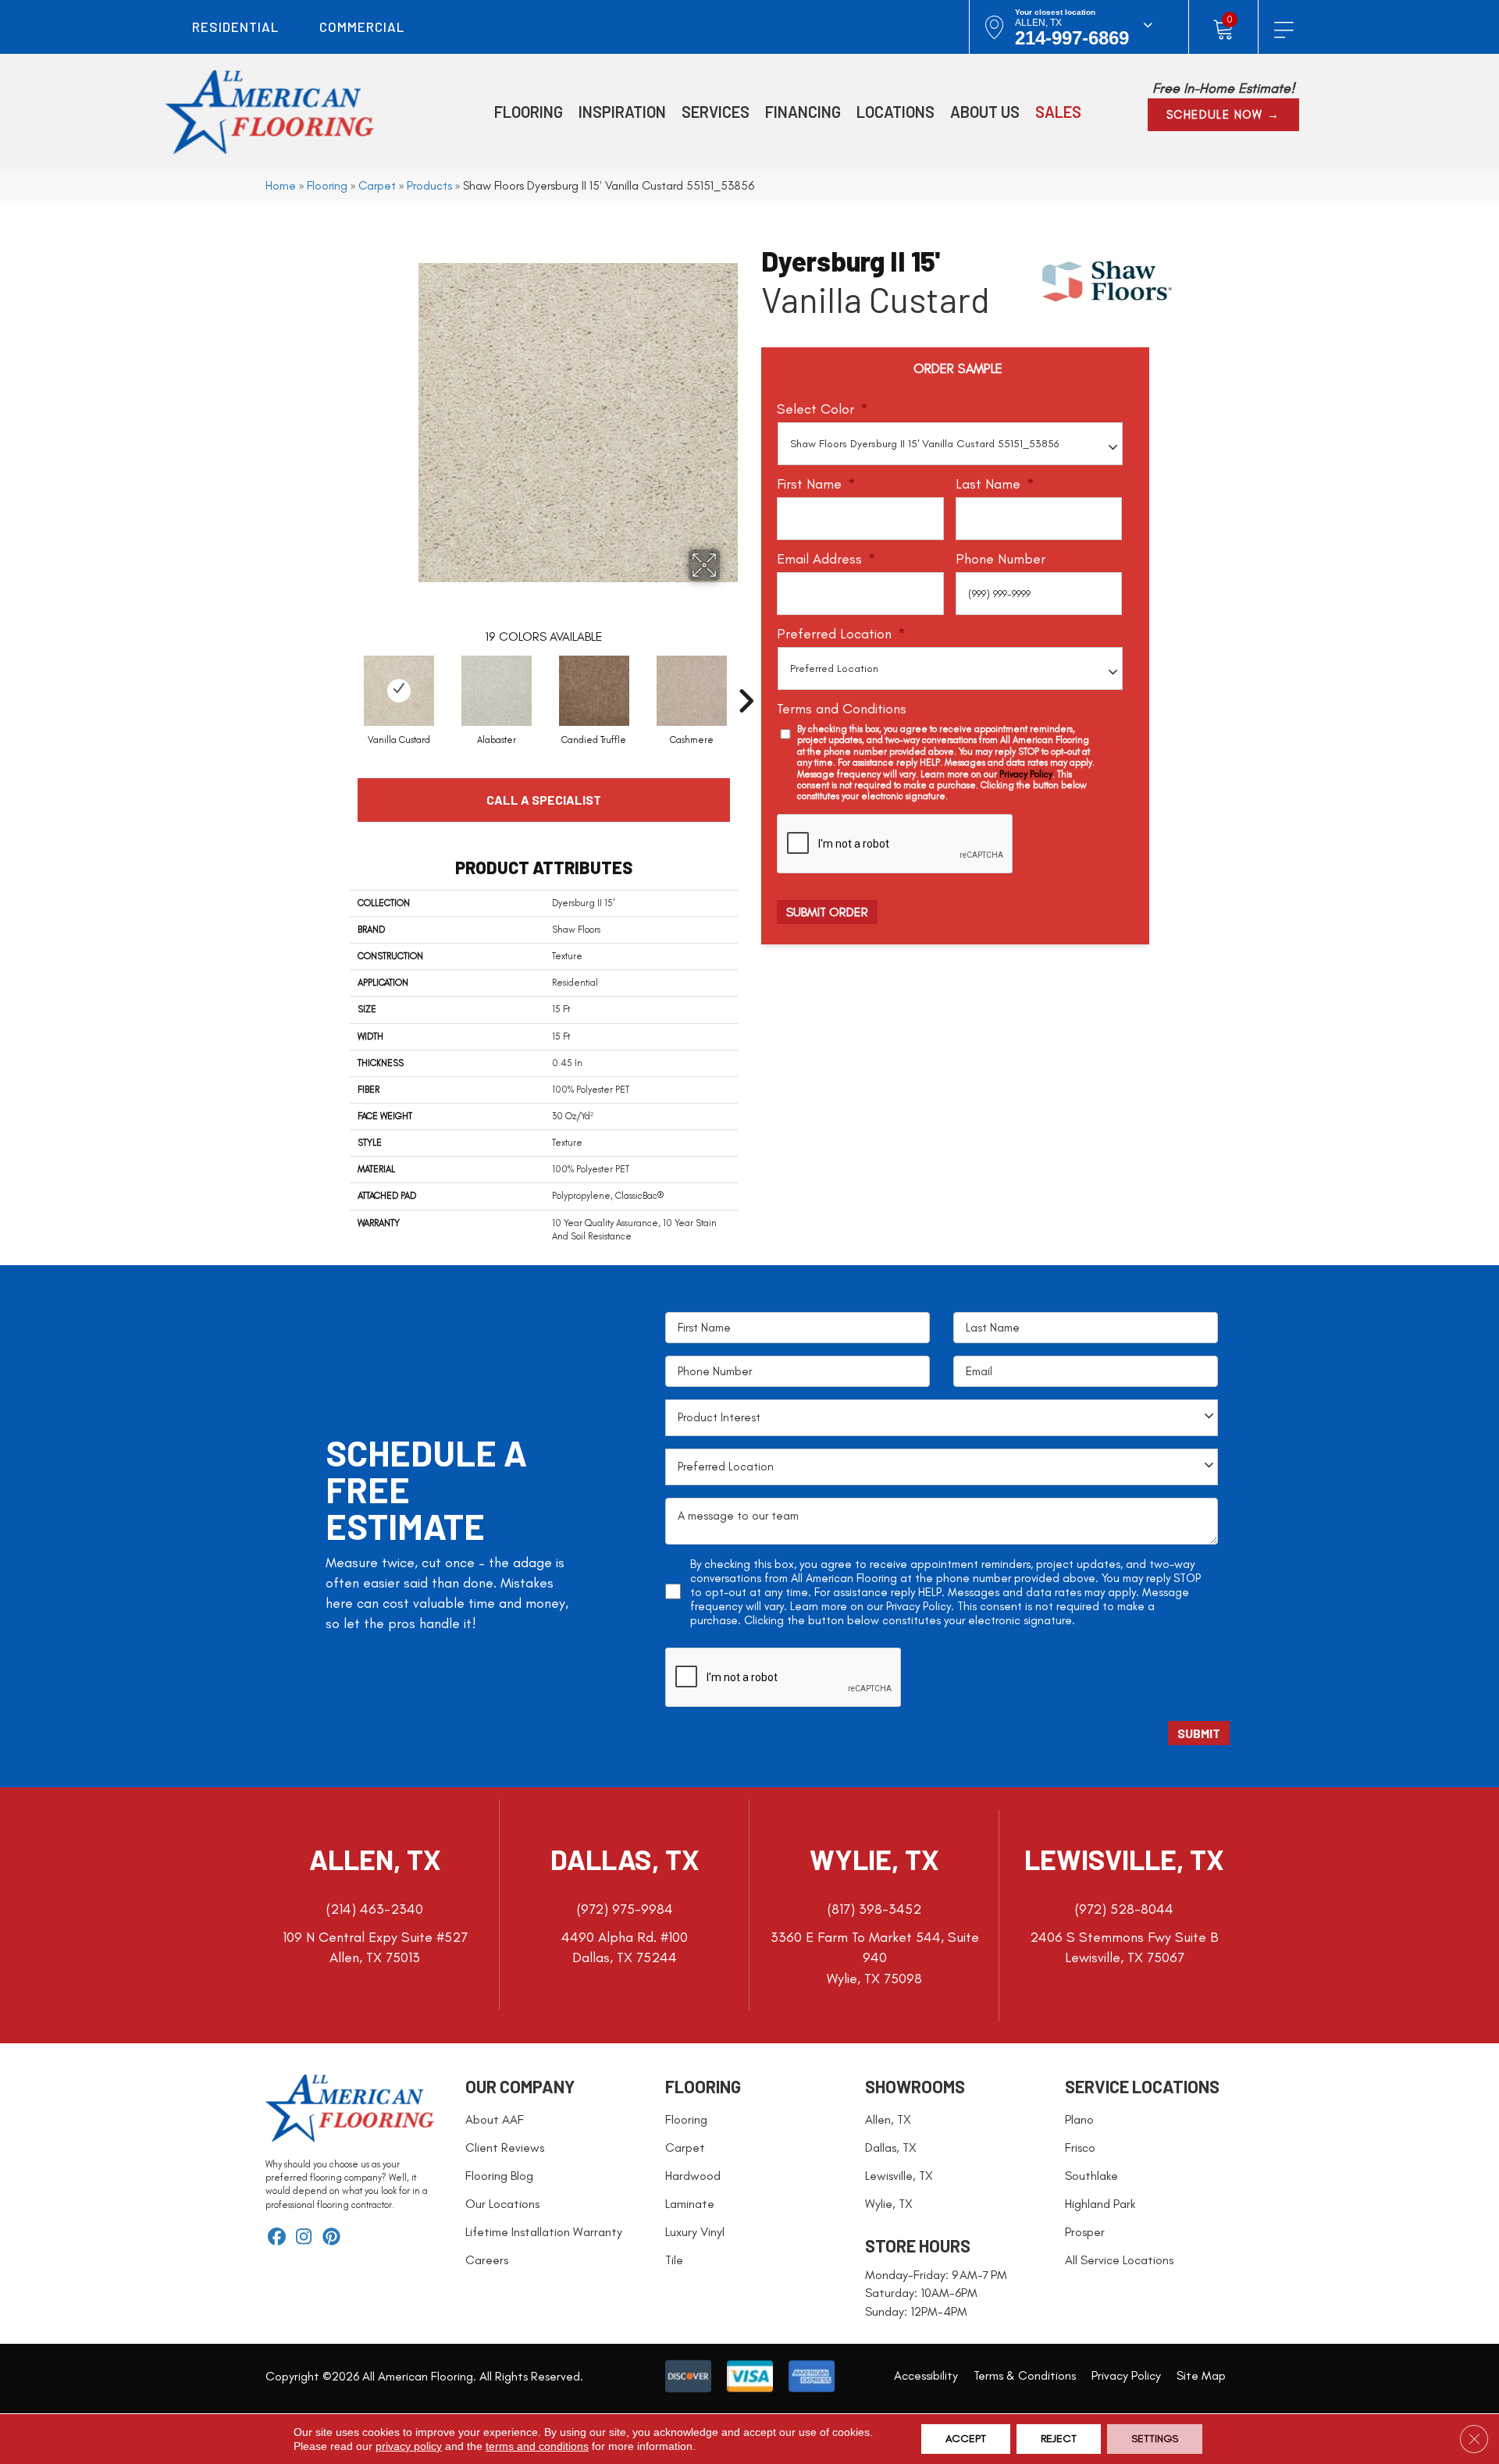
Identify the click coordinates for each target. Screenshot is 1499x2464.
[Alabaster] (497, 691)
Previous (342, 677)
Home (281, 185)
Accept (966, 2439)
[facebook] (277, 2238)
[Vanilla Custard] (399, 691)
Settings (1155, 2439)
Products (429, 185)
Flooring (327, 185)
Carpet (377, 185)
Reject (1059, 2439)
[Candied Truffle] (594, 691)
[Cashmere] (692, 691)
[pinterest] (331, 2238)
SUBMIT (1199, 1733)
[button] (1223, 115)
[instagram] (304, 2238)
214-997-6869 (1072, 38)
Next (746, 677)
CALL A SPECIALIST (544, 800)
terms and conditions (537, 2446)
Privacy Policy (1026, 774)
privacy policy (409, 2446)
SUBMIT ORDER (827, 912)
